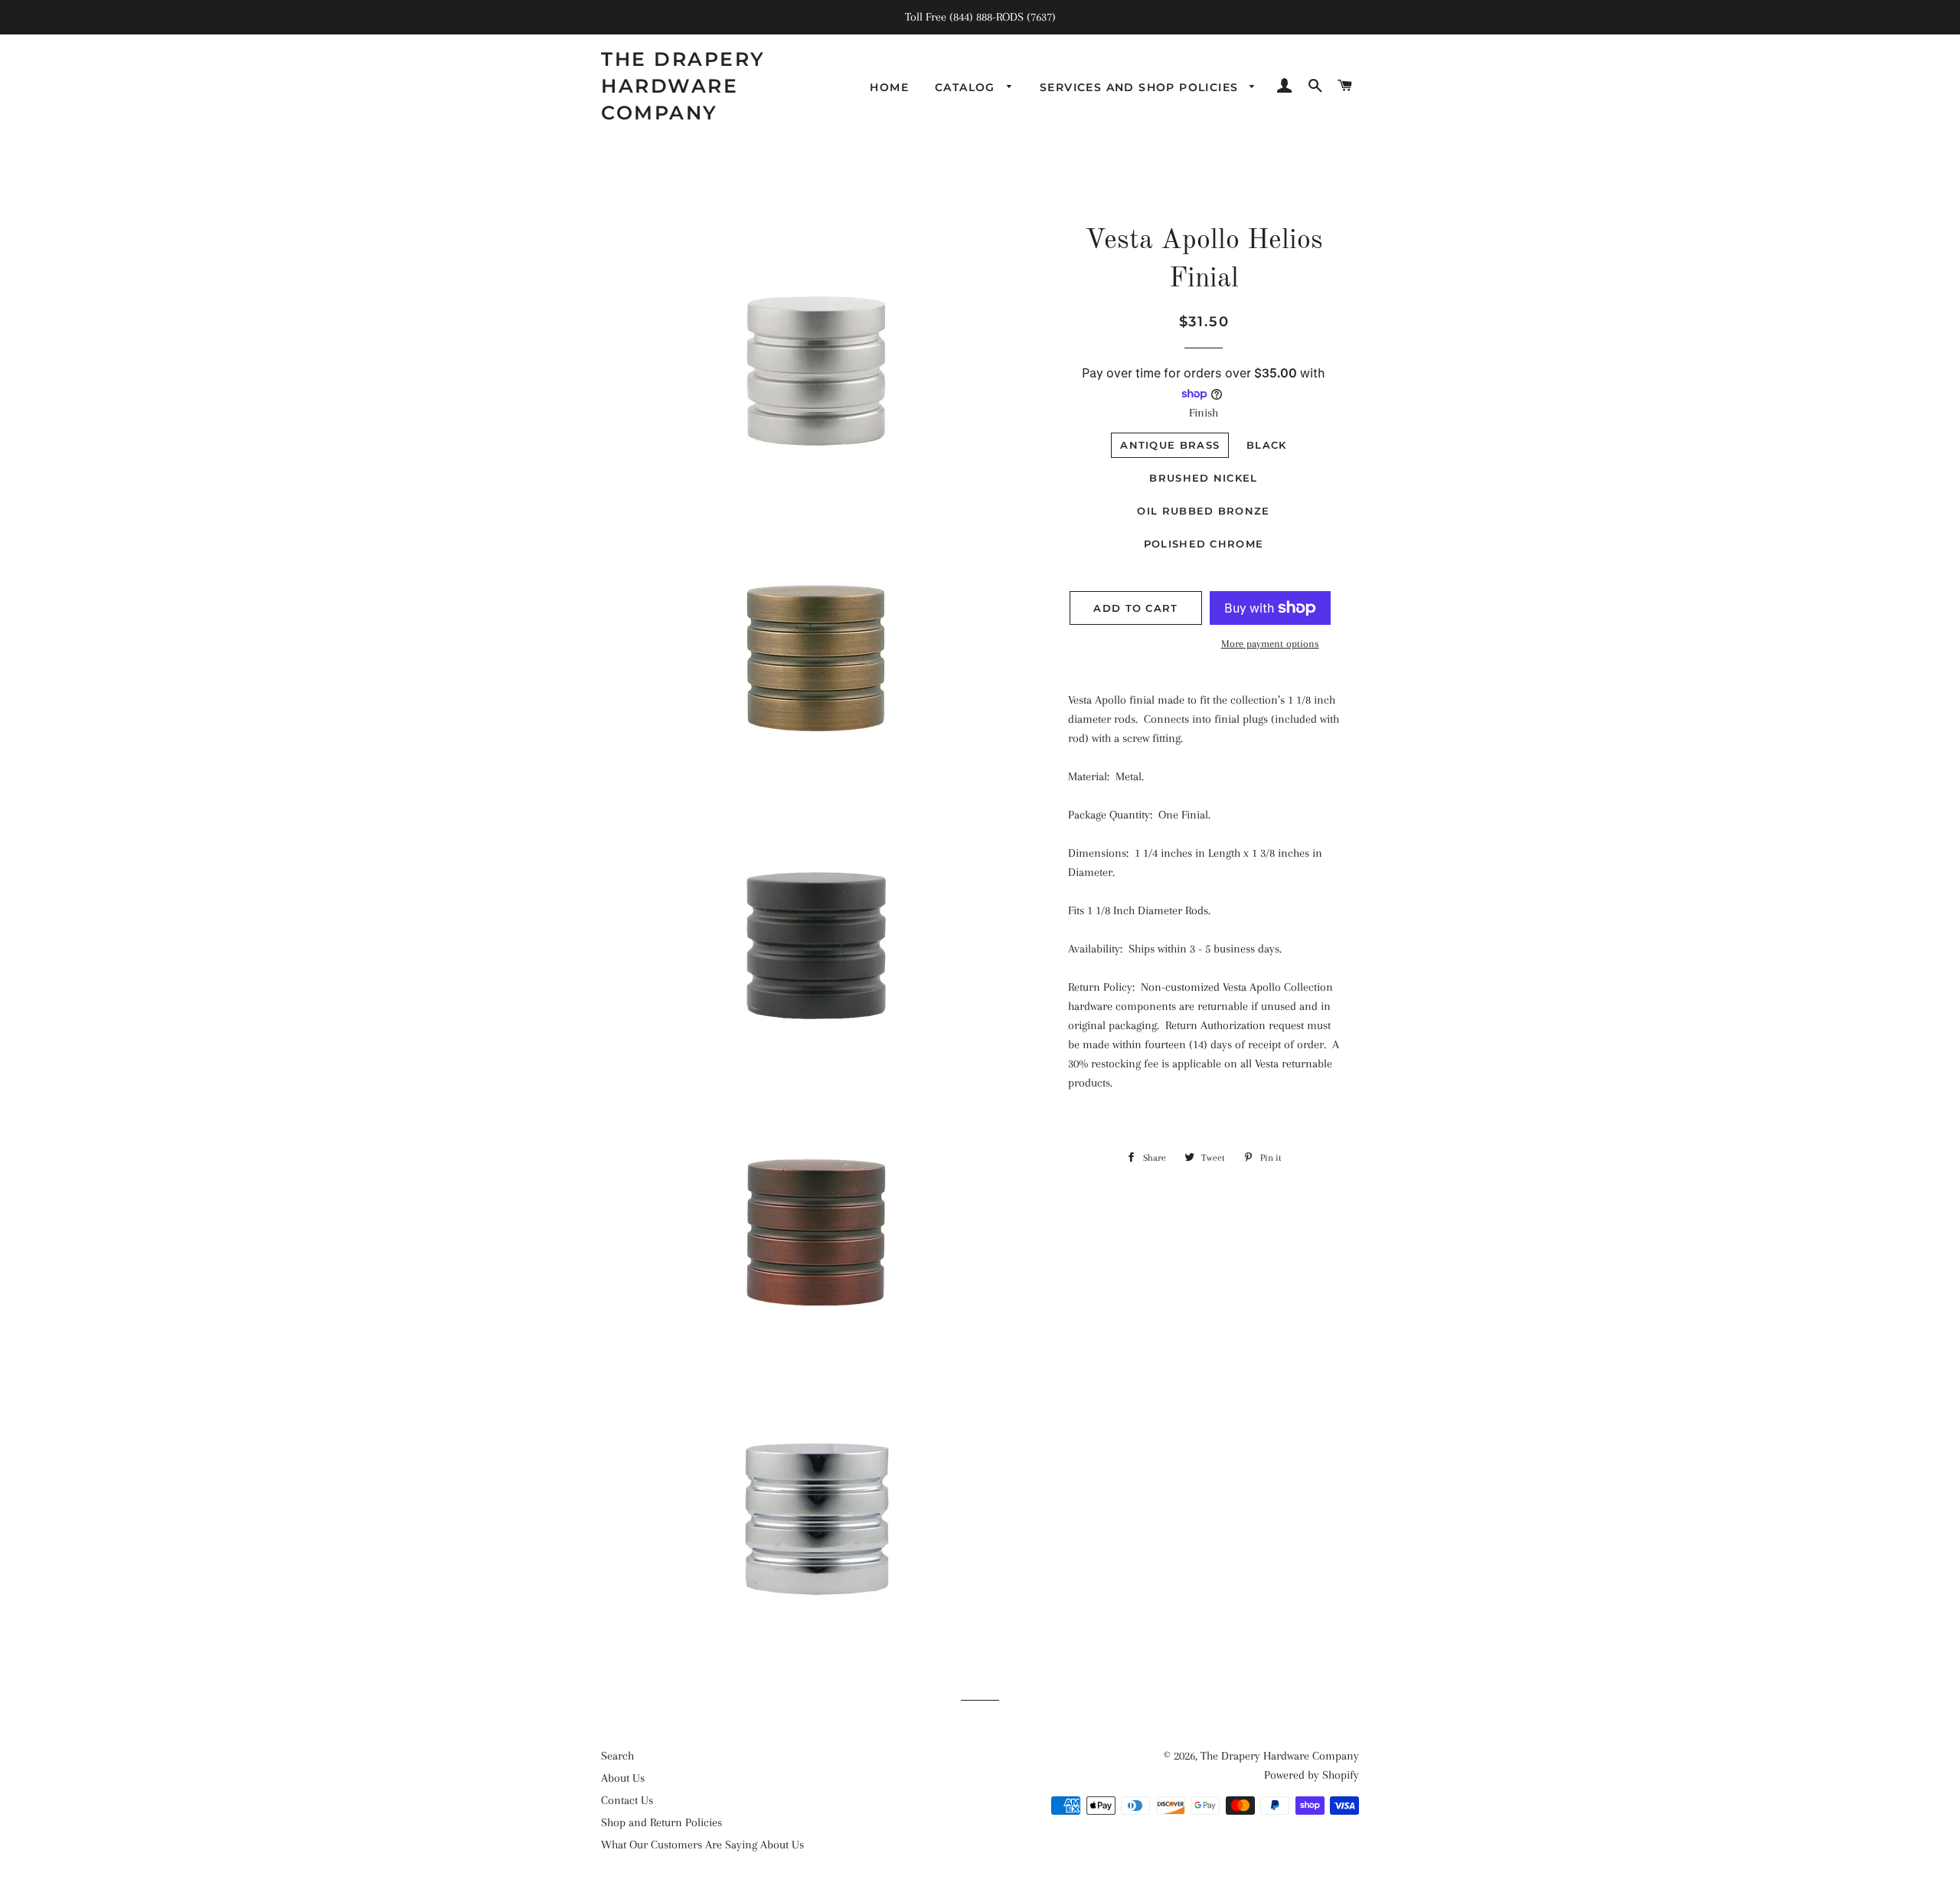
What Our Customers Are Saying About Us (702, 1845)
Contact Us (627, 1800)
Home (889, 87)
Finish (1204, 413)
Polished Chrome (1204, 544)
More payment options (1270, 644)
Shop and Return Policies (661, 1822)
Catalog (967, 87)
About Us (623, 1778)
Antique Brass (1170, 445)
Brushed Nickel (1203, 478)
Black (1267, 445)
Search (617, 1756)
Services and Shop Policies (1141, 87)
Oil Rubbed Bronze (1203, 511)
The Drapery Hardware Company (683, 86)
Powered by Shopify (1312, 1775)
